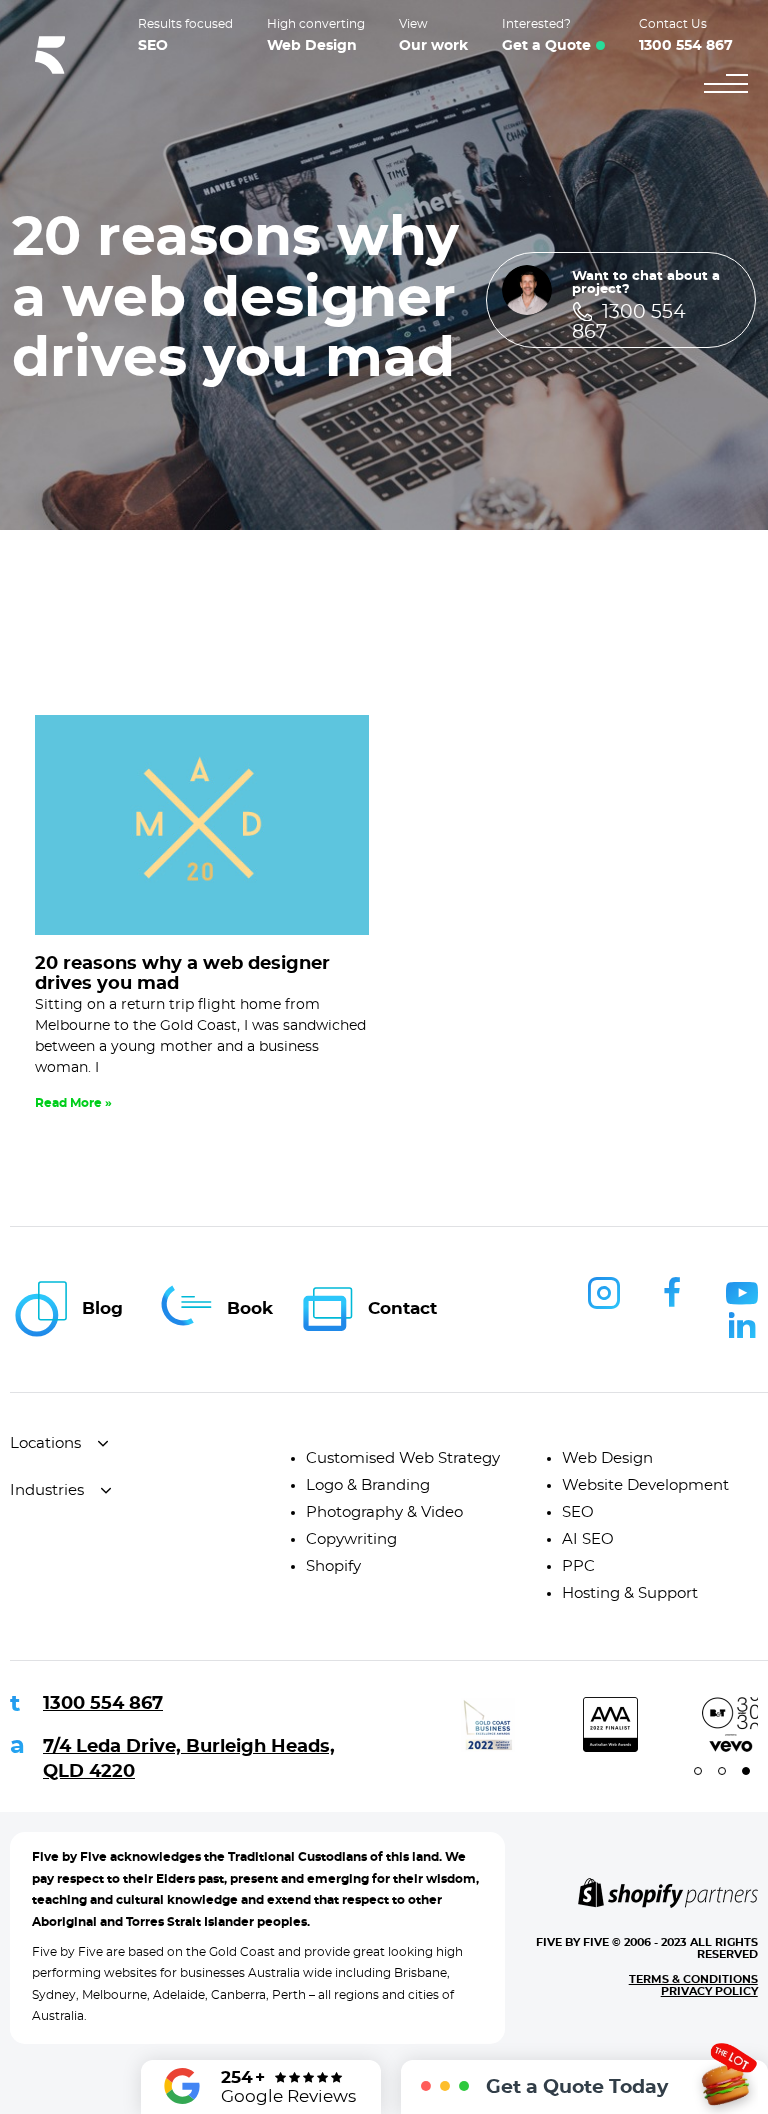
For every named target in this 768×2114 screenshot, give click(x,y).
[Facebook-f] (673, 1293)
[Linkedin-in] (742, 1325)
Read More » (73, 1103)
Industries (47, 1490)
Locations (45, 1443)
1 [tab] (698, 1771)
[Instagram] (604, 1293)
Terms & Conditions (693, 1979)
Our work (433, 46)
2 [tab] (722, 1771)
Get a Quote (546, 46)
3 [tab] (746, 1771)
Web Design (312, 46)
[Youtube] (742, 1293)
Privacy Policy (709, 1991)
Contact (402, 1308)
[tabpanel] (455, 1724)
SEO (153, 46)
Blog (102, 1308)
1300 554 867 (103, 1704)
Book (250, 1308)
